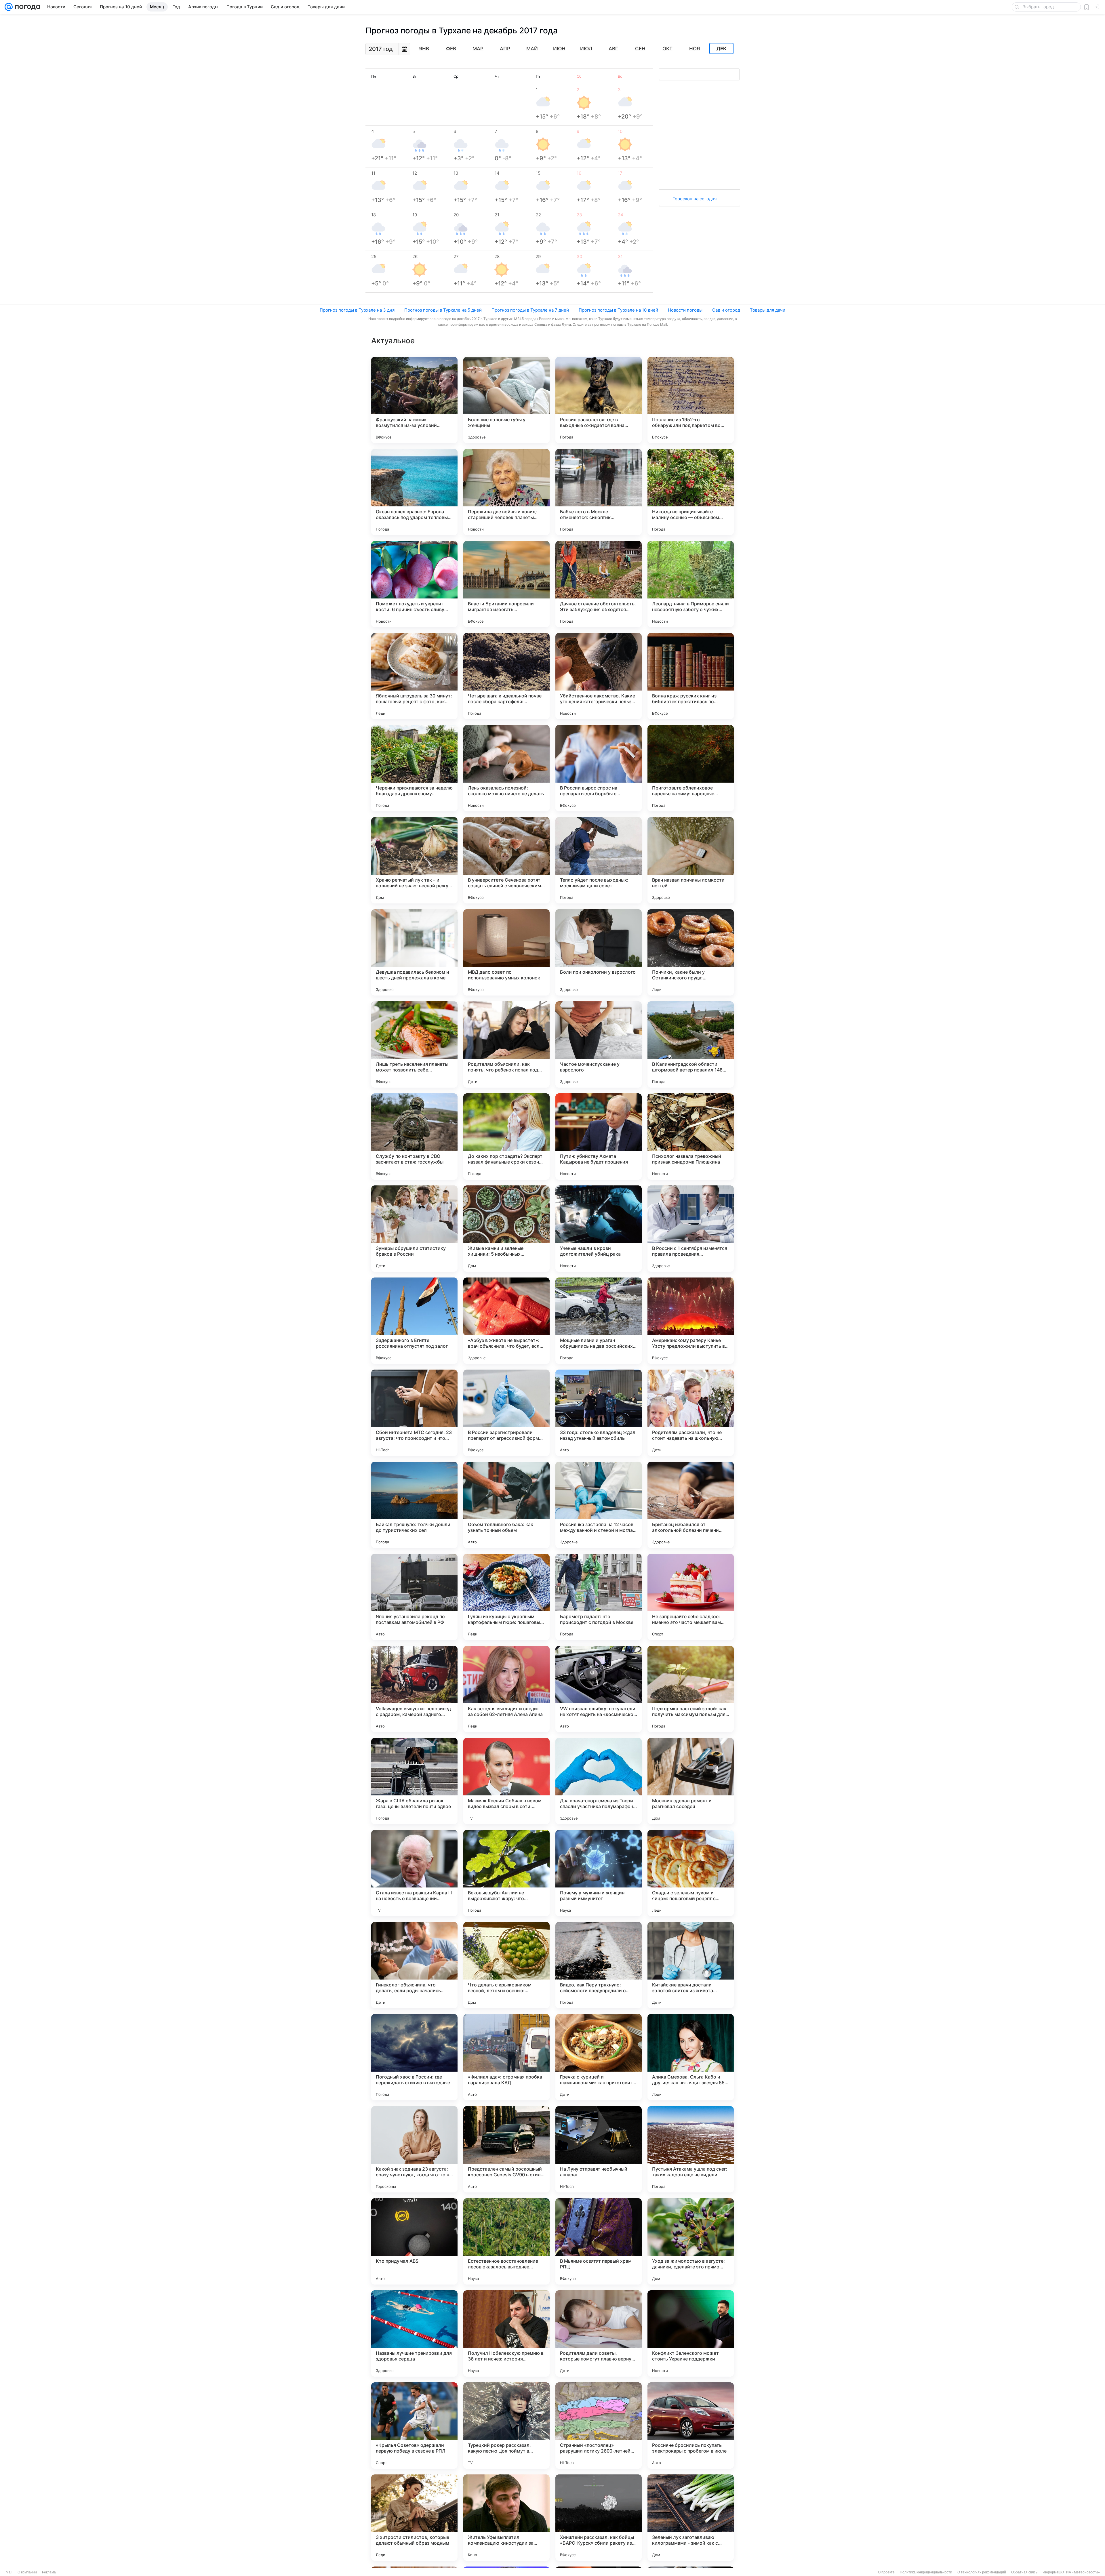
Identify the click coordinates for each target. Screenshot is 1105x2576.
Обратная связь (1024, 2572)
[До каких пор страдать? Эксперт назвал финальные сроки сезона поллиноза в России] (506, 1137)
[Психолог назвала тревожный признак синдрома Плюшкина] (691, 1137)
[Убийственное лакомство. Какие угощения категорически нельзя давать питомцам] (599, 676)
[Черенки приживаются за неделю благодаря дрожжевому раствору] (414, 768)
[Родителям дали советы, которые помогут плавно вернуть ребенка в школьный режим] (599, 2333)
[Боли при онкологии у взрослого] (599, 952)
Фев (451, 49)
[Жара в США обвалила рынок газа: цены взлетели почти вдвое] (414, 1781)
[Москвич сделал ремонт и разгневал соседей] (691, 1781)
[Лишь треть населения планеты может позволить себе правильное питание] (414, 1044)
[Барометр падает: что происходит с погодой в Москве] (599, 1597)
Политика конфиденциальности (926, 2572)
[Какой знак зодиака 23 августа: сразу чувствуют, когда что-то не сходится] (414, 2149)
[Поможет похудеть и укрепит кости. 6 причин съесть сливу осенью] (414, 584)
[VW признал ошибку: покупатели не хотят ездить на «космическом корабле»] (599, 1689)
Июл (586, 49)
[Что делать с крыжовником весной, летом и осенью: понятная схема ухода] (506, 1965)
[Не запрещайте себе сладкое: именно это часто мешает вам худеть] (691, 1597)
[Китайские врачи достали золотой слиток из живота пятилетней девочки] (691, 1965)
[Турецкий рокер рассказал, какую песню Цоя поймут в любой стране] (506, 2426)
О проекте (886, 2572)
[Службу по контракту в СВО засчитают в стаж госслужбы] (414, 1137)
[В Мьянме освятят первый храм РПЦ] (599, 2241)
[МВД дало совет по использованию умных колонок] (506, 952)
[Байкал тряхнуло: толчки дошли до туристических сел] (414, 1505)
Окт (667, 49)
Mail (9, 2572)
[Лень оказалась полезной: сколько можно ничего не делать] (506, 768)
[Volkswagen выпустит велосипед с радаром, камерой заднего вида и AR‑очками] (414, 1689)
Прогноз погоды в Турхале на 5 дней (443, 310)
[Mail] (9, 7)
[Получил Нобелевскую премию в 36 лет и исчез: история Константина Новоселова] (506, 2333)
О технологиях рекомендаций (982, 2572)
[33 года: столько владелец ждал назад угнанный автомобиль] (599, 1413)
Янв (424, 49)
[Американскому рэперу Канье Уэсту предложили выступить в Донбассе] (691, 1321)
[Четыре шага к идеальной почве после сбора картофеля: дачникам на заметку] (506, 676)
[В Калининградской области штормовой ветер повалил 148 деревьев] (691, 1044)
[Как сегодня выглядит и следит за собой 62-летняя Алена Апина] (506, 1689)
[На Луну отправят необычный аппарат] (599, 2149)
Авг (613, 49)
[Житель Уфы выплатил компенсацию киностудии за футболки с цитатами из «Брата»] (506, 2518)
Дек (722, 49)
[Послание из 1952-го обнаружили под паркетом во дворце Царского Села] (691, 400)
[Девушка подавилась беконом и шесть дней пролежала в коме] (414, 952)
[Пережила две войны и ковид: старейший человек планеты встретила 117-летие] (506, 492)
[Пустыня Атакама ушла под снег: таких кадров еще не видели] (691, 2149)
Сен (640, 49)
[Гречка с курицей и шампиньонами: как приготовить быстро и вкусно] (599, 2057)
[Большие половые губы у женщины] (506, 400)
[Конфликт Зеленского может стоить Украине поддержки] (691, 2333)
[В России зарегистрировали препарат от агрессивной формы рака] (506, 1413)
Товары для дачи (768, 310)
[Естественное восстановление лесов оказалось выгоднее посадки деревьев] (506, 2241)
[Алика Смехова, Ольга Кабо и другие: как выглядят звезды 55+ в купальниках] (691, 2057)
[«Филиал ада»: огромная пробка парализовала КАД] (506, 2057)
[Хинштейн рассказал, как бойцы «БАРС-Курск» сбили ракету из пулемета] (599, 2518)
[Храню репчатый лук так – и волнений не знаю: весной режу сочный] (414, 860)
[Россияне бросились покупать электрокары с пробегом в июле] (691, 2426)
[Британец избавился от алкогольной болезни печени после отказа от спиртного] (691, 1505)
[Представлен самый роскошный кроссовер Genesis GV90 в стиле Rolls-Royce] (506, 2149)
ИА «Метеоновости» (1083, 2572)
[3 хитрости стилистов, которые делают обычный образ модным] (414, 2518)
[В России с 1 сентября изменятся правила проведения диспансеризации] (691, 1229)
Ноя (695, 49)
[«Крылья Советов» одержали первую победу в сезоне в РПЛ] (414, 2426)
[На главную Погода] (26, 7)
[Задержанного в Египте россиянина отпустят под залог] (414, 1321)
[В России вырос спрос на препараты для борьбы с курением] (599, 768)
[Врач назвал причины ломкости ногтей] (691, 860)
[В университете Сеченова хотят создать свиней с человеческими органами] (506, 860)
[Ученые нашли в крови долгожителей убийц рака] (599, 1229)
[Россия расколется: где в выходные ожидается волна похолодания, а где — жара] (599, 400)
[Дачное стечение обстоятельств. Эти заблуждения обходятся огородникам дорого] (599, 584)
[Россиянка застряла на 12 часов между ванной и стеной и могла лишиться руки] (599, 1505)
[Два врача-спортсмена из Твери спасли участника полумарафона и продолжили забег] (599, 1781)
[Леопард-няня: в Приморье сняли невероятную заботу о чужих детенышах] (691, 584)
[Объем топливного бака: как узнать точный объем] (506, 1505)
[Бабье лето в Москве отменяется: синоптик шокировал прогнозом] (599, 492)
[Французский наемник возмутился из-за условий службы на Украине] (414, 400)
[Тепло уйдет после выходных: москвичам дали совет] (599, 860)
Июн (559, 49)
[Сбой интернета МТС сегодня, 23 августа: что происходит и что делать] (414, 1413)
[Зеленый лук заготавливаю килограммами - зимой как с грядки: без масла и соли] (691, 2518)
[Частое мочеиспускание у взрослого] (599, 1044)
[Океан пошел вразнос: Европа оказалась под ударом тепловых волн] (414, 492)
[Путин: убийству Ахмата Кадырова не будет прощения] (599, 1137)
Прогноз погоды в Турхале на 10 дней (618, 310)
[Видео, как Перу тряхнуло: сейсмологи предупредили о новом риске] (599, 1965)
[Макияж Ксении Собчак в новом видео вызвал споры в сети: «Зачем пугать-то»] (506, 1781)
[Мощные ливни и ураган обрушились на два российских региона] (599, 1321)
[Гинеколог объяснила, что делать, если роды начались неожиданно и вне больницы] (414, 1965)
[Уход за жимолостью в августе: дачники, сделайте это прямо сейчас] (691, 2241)
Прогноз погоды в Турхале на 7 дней (530, 310)
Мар (478, 49)
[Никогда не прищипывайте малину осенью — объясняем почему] (691, 492)
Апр (505, 49)
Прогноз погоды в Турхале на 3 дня (357, 310)
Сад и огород (726, 310)
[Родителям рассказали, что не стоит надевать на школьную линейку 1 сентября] (691, 1413)
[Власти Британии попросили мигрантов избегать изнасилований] (506, 584)
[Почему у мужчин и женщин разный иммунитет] (599, 1873)
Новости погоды (685, 310)
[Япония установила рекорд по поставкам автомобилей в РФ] (414, 1597)
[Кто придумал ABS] (414, 2241)
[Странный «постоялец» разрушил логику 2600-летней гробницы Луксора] (599, 2426)
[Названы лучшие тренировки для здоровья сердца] (414, 2333)
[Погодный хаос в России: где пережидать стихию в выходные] (414, 2057)
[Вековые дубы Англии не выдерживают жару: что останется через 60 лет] (506, 1873)
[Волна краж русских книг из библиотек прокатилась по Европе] (691, 676)
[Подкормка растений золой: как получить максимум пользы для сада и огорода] (691, 1689)
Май (532, 49)
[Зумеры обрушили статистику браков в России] (414, 1229)
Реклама (49, 2572)
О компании (27, 2572)
